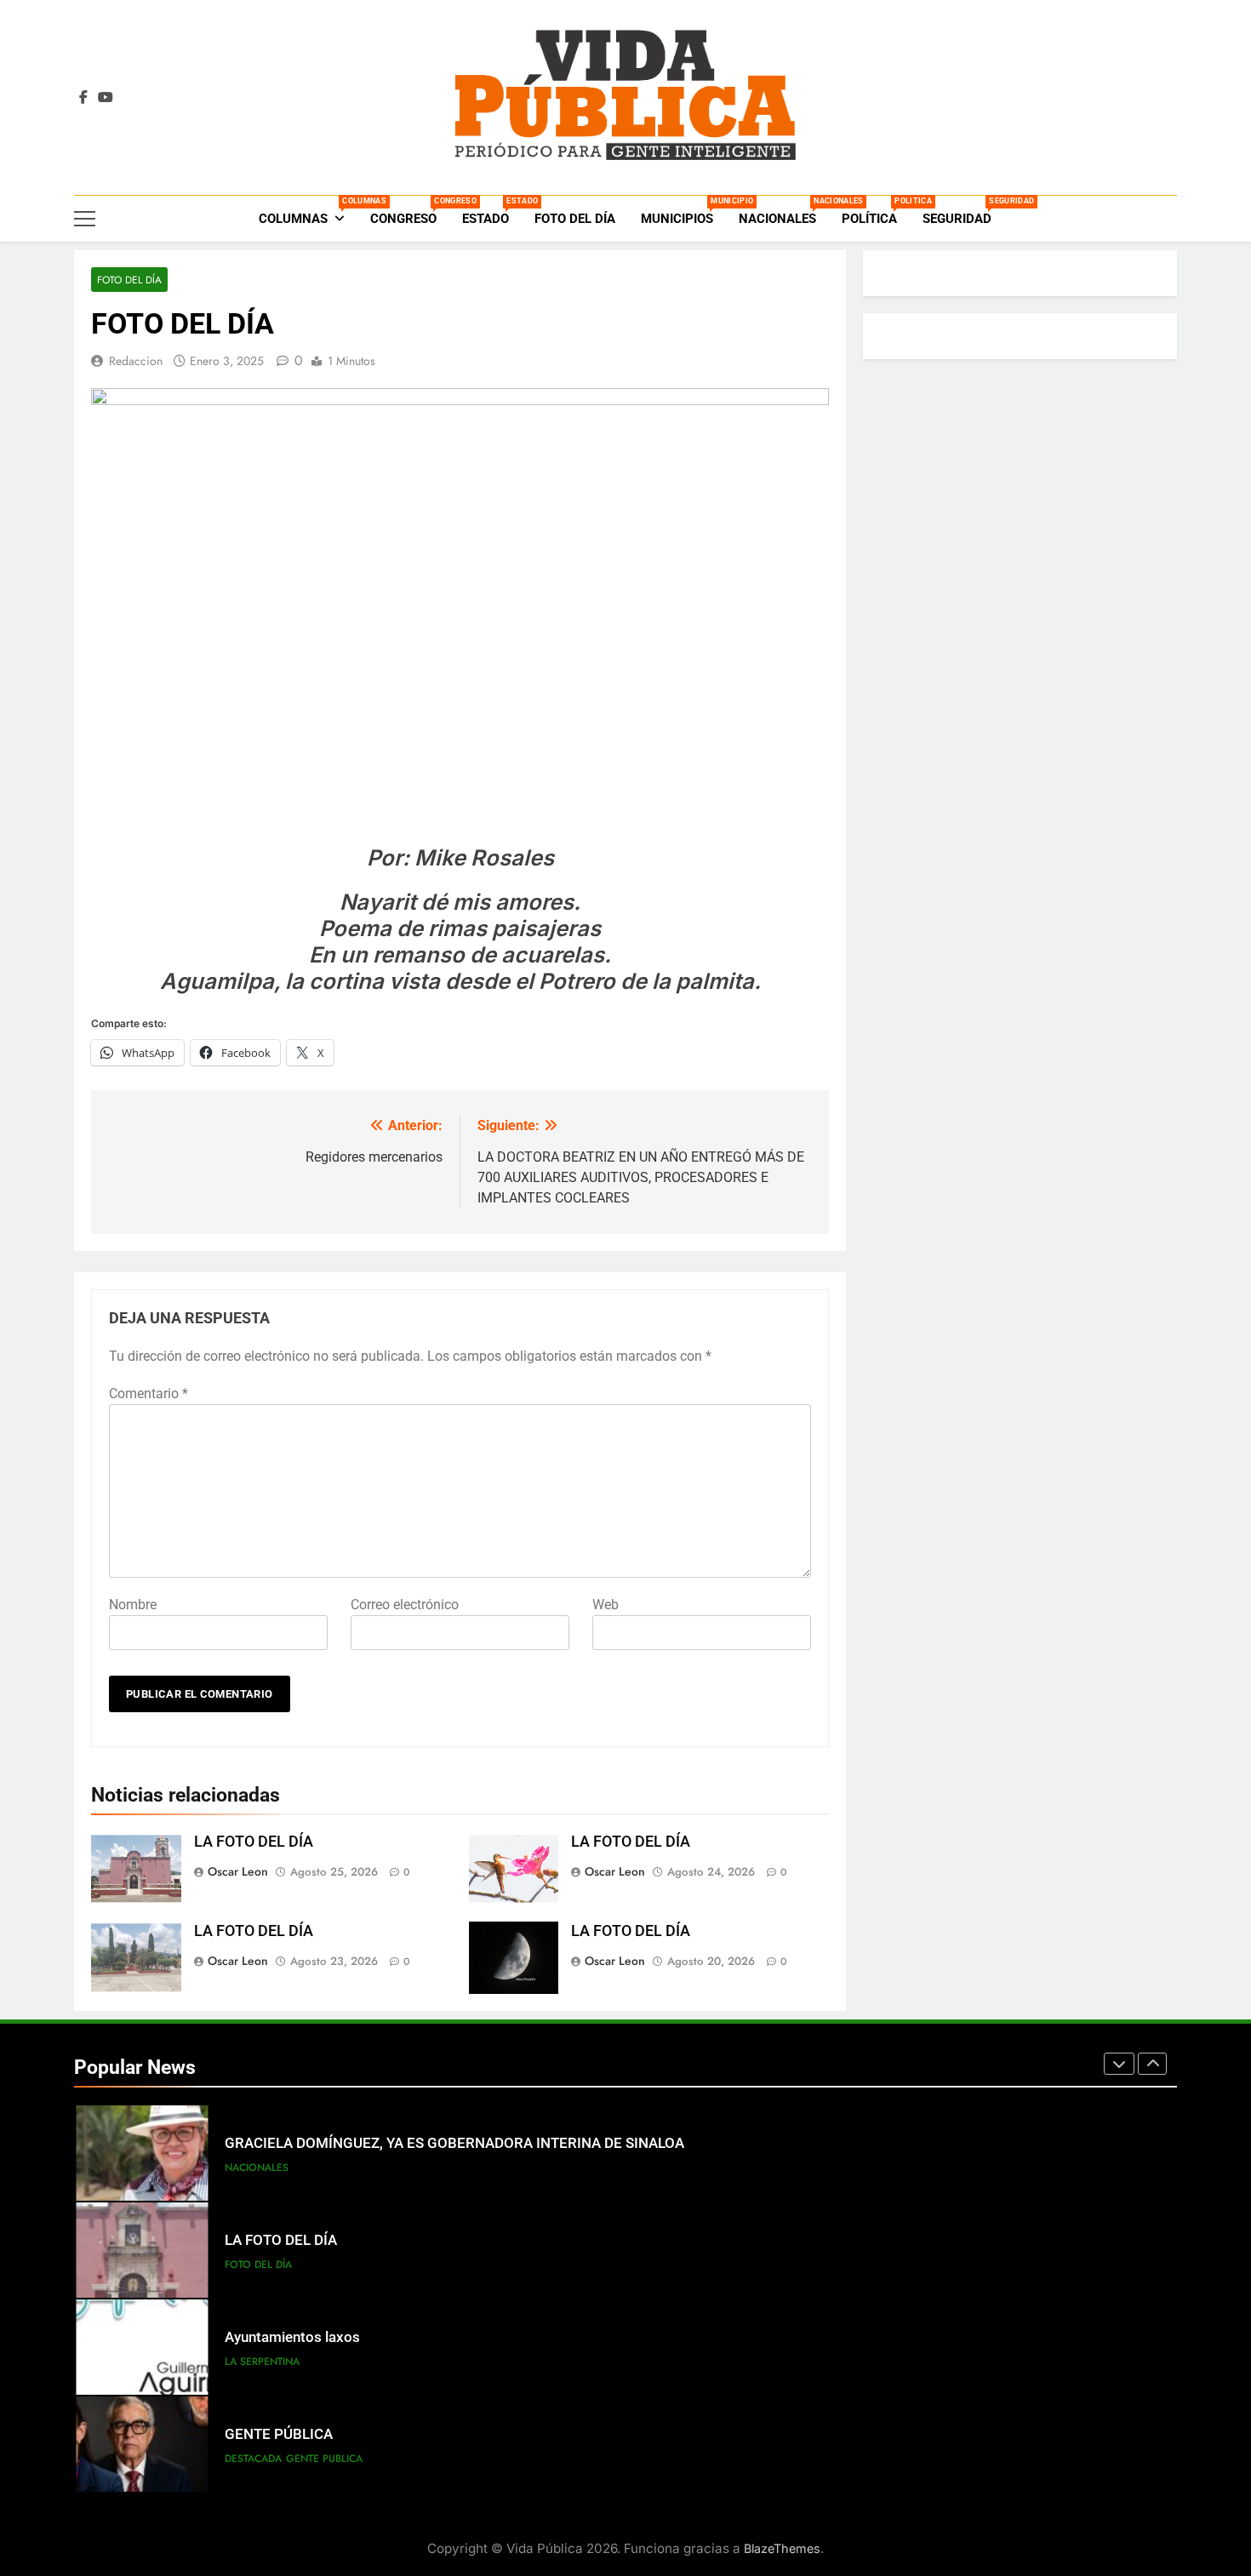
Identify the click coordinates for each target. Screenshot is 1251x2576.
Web (606, 1605)
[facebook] (83, 98)
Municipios (683, 211)
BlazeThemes (782, 2548)
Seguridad (963, 211)
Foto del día (575, 219)
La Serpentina (262, 2362)
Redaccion (136, 361)
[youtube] (106, 98)
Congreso (410, 211)
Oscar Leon (238, 1871)
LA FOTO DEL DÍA (254, 1842)
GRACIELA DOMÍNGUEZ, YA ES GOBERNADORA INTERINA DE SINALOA (454, 2143)
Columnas (308, 211)
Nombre (133, 1605)
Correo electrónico (405, 1605)
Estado (492, 211)
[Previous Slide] (1119, 2064)
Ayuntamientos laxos (292, 2337)
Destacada (253, 2459)
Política (876, 211)
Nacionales (784, 211)
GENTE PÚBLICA (279, 2434)
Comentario (149, 1394)
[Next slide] (1152, 2064)
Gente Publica (324, 2459)
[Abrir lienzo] (85, 219)
